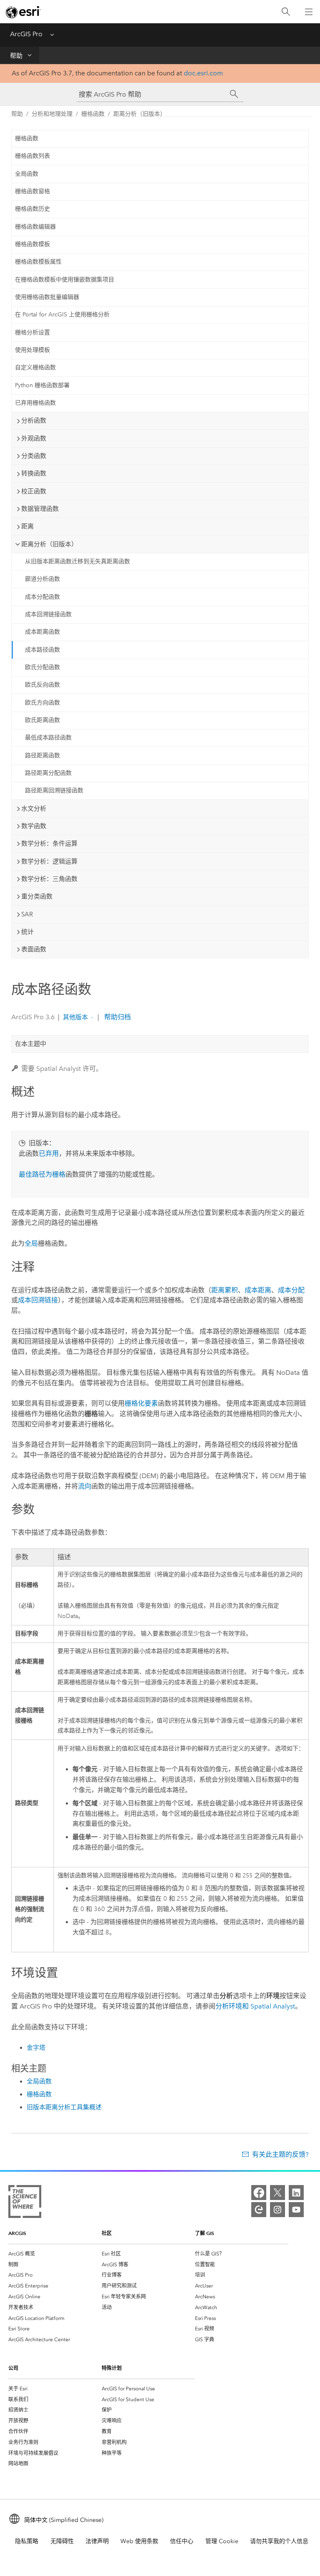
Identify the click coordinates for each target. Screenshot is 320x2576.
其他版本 (75, 1017)
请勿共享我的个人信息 (279, 2541)
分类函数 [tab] (34, 456)
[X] (277, 2193)
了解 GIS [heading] (205, 2233)
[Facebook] (259, 2193)
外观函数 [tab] (34, 438)
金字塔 (36, 2048)
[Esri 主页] (23, 12)
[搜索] (286, 12)
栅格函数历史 (32, 209)
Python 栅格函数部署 (42, 385)
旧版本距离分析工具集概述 (64, 2107)
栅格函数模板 (32, 244)
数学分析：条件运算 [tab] (49, 844)
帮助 (16, 56)
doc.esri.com (203, 73)
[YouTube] (296, 2210)
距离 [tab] (27, 526)
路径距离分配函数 (48, 773)
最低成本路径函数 (48, 738)
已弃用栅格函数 (35, 403)
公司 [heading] (13, 2368)
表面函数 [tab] (34, 949)
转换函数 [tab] (34, 473)
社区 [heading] (107, 2233)
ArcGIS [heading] (17, 2233)
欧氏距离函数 (42, 720)
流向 (85, 1486)
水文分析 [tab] (34, 809)
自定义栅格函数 (35, 367)
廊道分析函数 (42, 579)
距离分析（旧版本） (140, 114)
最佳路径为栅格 (42, 1174)
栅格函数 (93, 114)
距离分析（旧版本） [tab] (49, 544)
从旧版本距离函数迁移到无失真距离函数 (77, 561)
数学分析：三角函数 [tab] (49, 879)
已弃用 (49, 1154)
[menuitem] (55, 2254)
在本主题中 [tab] (31, 1044)
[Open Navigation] (309, 12)
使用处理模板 (32, 350)
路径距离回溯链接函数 (54, 790)
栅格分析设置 (32, 332)
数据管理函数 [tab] (40, 509)
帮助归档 (117, 1017)
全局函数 (27, 174)
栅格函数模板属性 (38, 262)
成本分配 (291, 1290)
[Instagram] (277, 2210)
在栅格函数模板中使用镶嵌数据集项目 (65, 280)
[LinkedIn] (296, 2193)
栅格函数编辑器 (35, 227)
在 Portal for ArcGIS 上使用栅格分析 (62, 315)
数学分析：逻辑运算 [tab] (49, 861)
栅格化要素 (141, 1403)
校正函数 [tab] (34, 491)
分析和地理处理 (52, 114)
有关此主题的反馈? (280, 2154)
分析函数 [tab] (34, 421)
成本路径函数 (42, 650)
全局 (31, 1243)
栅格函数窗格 (32, 191)
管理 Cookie (222, 2541)
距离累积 (225, 1290)
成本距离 (258, 1290)
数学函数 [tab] (34, 826)
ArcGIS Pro (26, 34)
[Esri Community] (259, 2210)
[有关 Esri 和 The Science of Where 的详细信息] (25, 2203)
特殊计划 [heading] (112, 2368)
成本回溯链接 (38, 1300)
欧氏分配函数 (42, 667)
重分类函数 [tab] (37, 896)
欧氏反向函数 (42, 685)
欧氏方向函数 (42, 703)
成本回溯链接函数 (48, 614)
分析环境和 (255, 2006)
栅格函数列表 (32, 156)
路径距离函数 (42, 755)
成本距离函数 (42, 632)
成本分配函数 (42, 597)
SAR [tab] (27, 914)
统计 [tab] (27, 932)
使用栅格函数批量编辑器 (47, 297)
